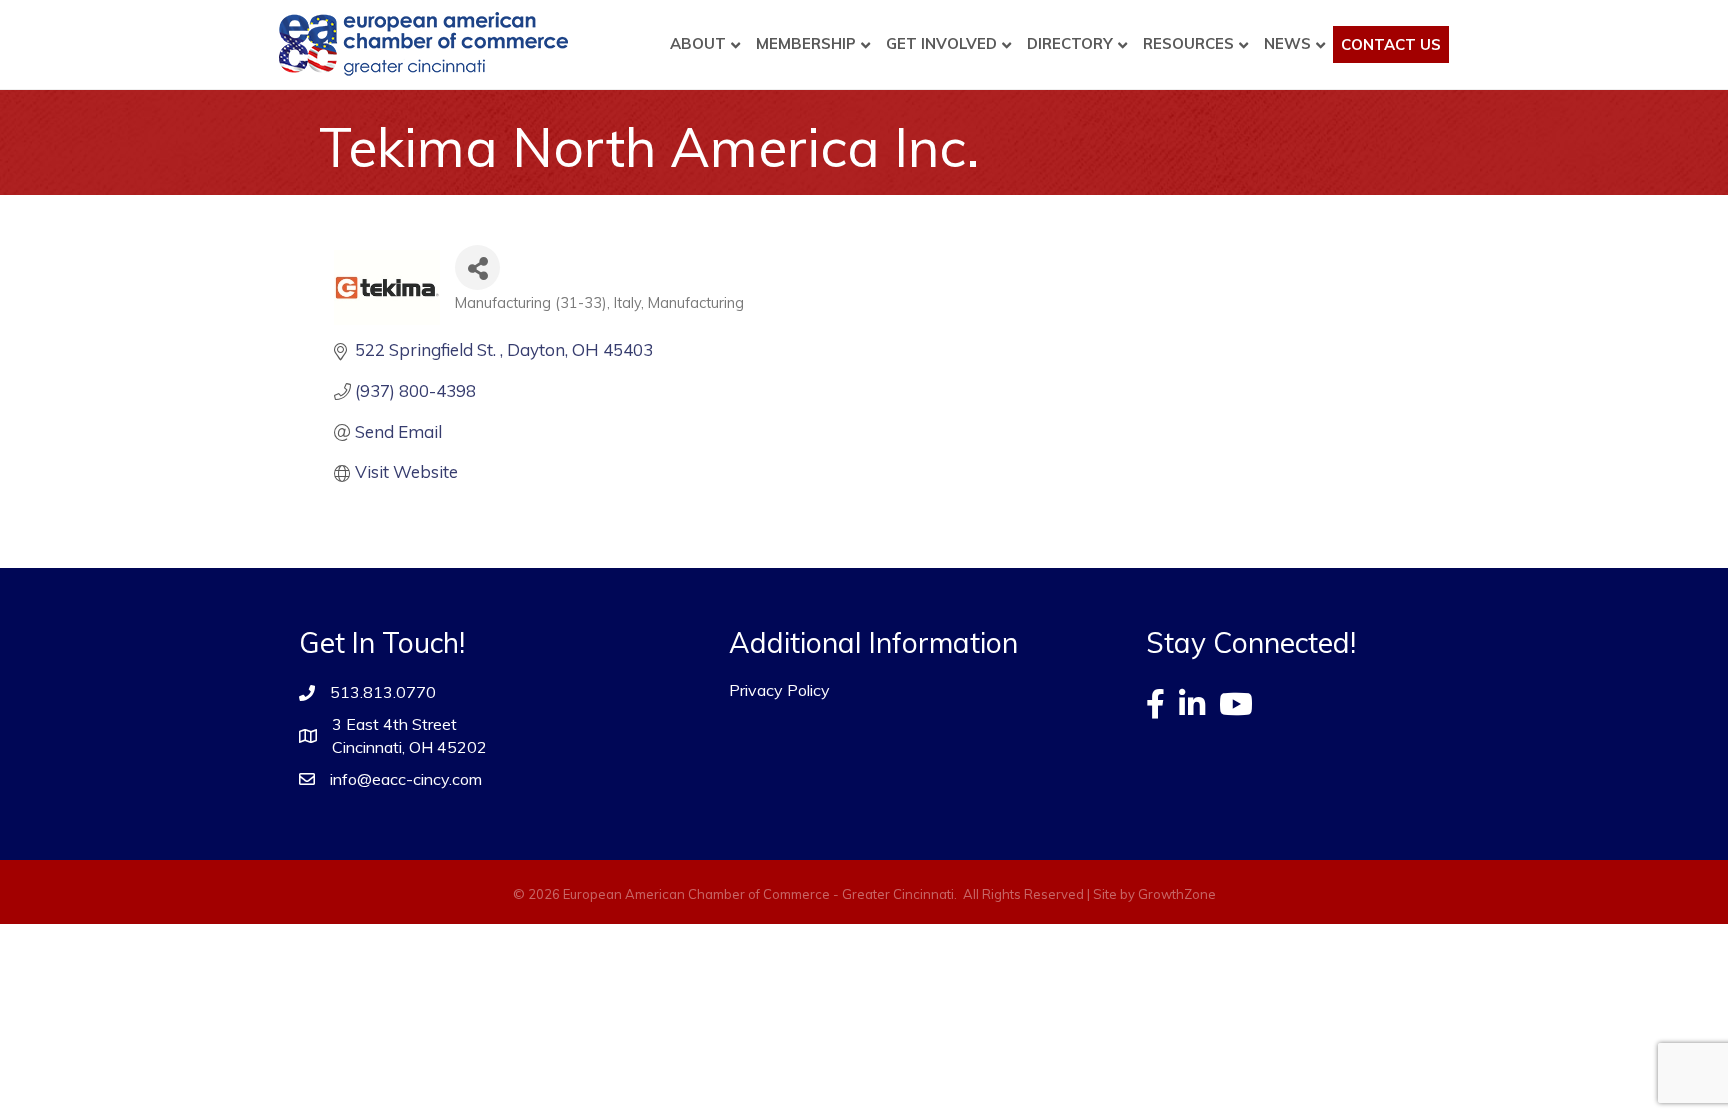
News (1287, 43)
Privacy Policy (779, 690)
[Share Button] (477, 267)
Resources (1188, 43)
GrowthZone (1177, 894)
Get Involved (941, 43)
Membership (806, 43)
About (698, 43)
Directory (1070, 43)
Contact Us (1391, 44)
